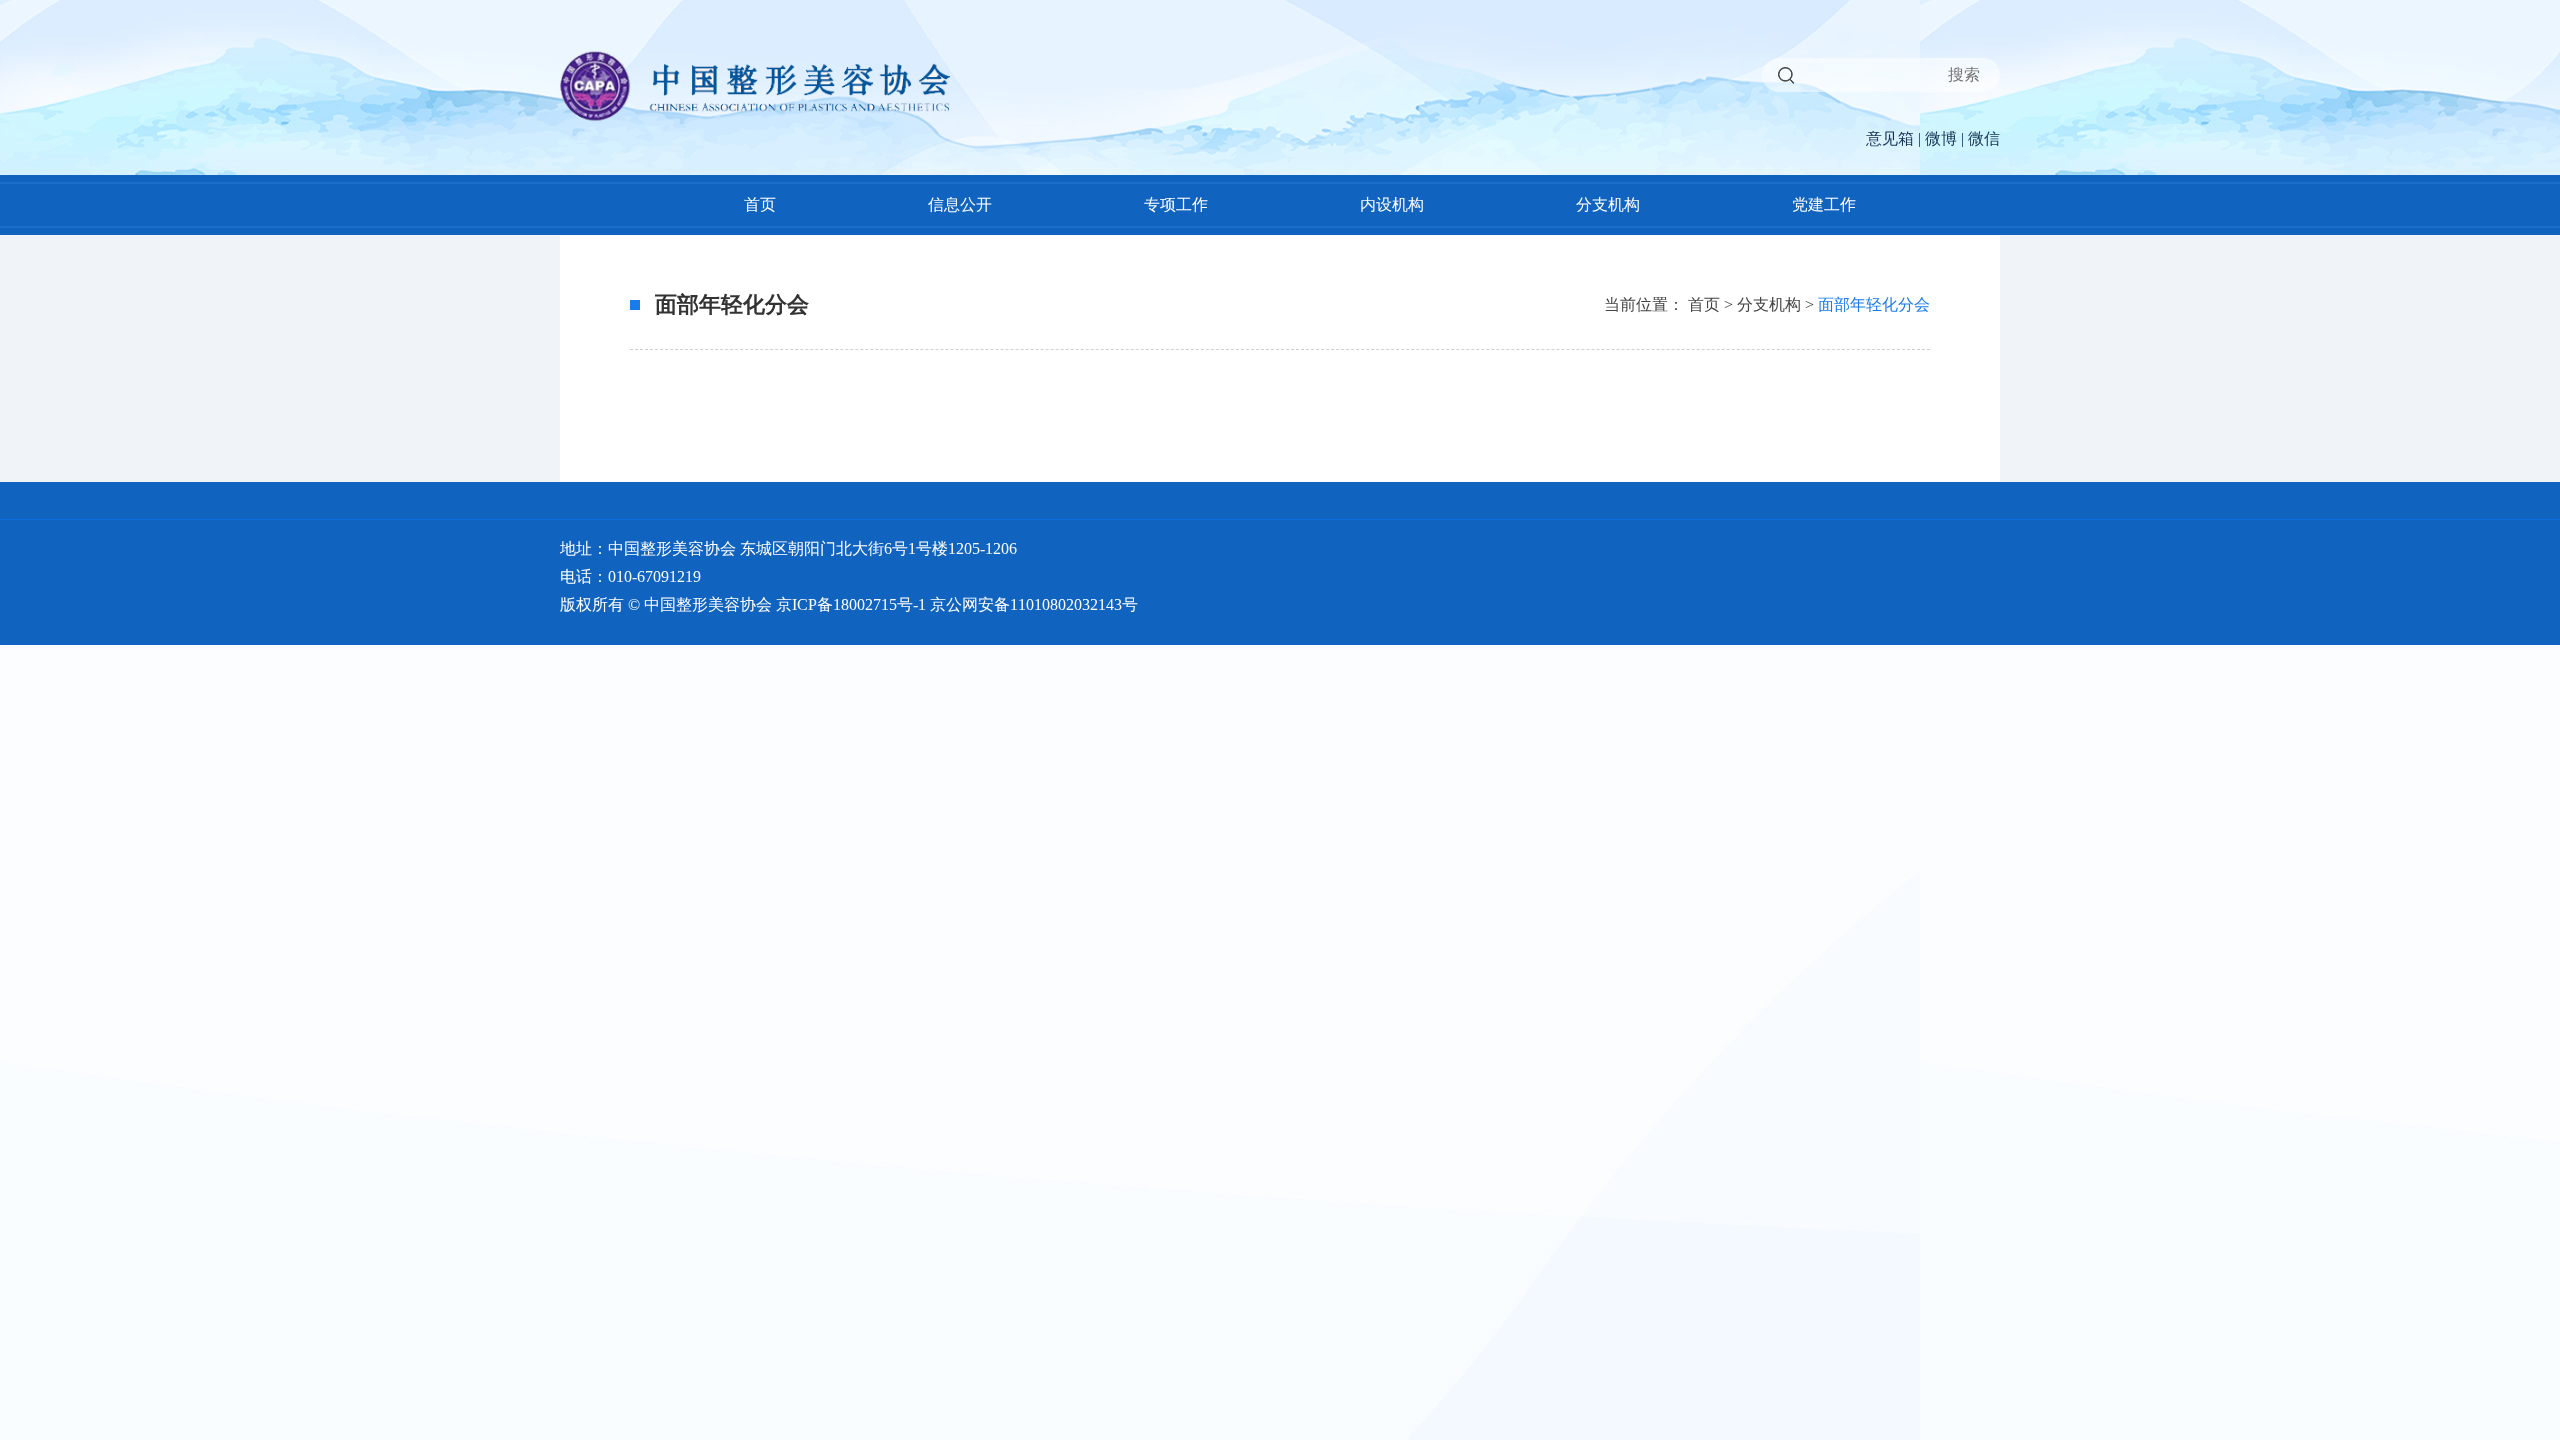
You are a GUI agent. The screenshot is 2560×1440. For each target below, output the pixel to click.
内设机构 (1392, 204)
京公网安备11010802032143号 (1034, 604)
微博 (1941, 138)
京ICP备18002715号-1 (851, 604)
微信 (1984, 138)
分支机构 (1608, 204)
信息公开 (960, 204)
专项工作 (1176, 204)
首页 (760, 204)
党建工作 (1824, 204)
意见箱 (1890, 138)
